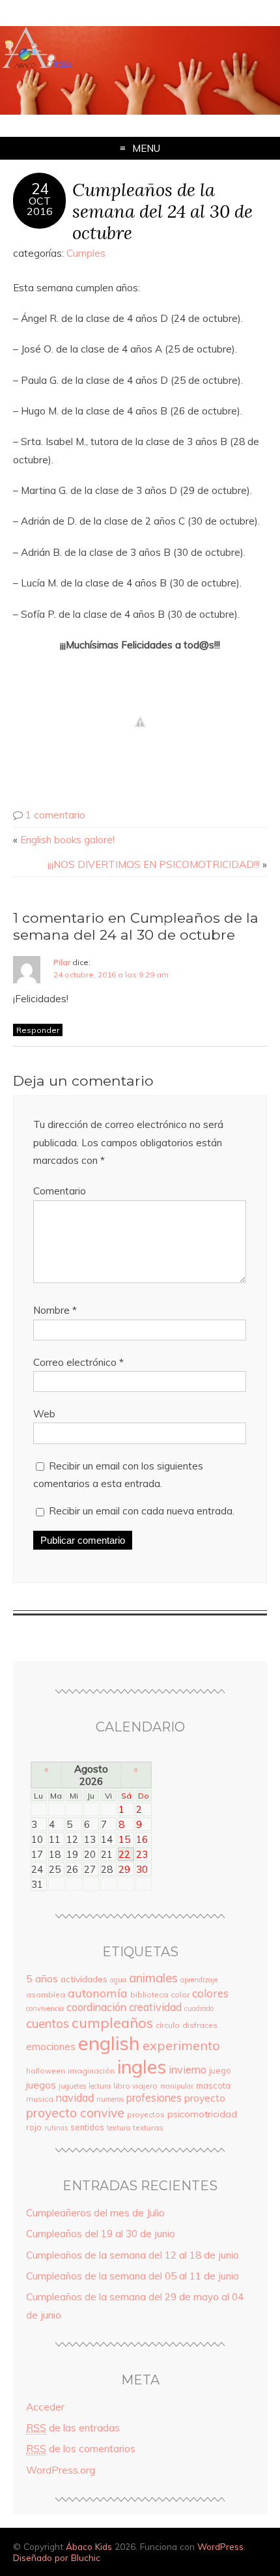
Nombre (55, 1310)
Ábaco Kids (89, 2546)
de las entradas (73, 2428)
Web (44, 1414)
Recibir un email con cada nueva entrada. (142, 1511)
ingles (142, 2066)
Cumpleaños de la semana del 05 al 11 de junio (133, 2276)
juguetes (72, 2086)
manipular (177, 2086)
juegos (41, 2085)
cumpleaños (112, 2022)
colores (210, 1993)
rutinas (56, 2128)
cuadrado (199, 2008)
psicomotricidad (202, 2114)
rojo (34, 2127)
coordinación (96, 2007)
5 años (42, 1978)
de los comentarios (81, 2449)
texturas (148, 2127)
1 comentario (55, 815)
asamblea (46, 1994)
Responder (38, 1030)
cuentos (48, 2023)
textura (119, 2128)
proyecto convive (75, 2112)
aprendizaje (199, 1980)
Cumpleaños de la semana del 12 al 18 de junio (133, 2255)
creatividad (155, 2007)
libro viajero (135, 2086)
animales (153, 1978)
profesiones (154, 2098)
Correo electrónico (78, 1362)
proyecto (205, 2098)
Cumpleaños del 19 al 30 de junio (101, 2234)
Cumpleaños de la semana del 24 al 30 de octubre (162, 211)
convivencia (45, 2008)
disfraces (200, 2025)
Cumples (86, 253)
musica (40, 2099)
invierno (188, 2070)
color (180, 1994)
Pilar (62, 962)
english (109, 2043)
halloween (46, 2071)
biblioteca (149, 1994)
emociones (51, 2047)
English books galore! (67, 840)
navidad (75, 2098)
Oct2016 (40, 206)
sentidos (87, 2127)
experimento (181, 2045)
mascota (213, 2085)
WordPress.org (61, 2470)
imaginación (91, 2071)
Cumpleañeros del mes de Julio (95, 2213)
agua (118, 1980)
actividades (84, 1979)
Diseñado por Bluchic (57, 2557)
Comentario (60, 1191)
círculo (168, 2025)
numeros (110, 2099)
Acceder (45, 2407)
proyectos (146, 2114)
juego (220, 2070)
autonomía (98, 1993)
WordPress (220, 2546)
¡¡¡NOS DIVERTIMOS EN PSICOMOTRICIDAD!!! (154, 864)
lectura (100, 2086)
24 (40, 189)
